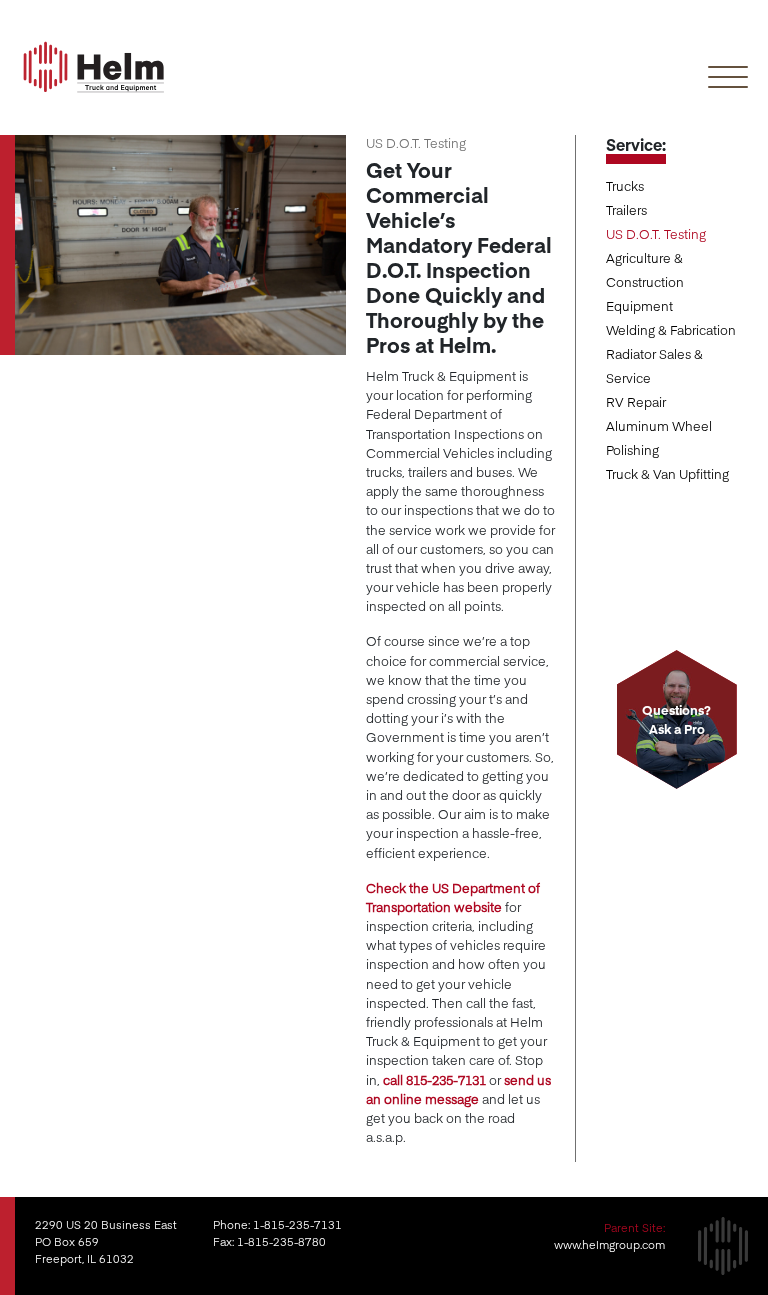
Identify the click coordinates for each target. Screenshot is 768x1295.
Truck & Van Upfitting (667, 473)
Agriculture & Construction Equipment (645, 281)
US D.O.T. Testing (656, 233)
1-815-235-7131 (297, 1224)
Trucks (625, 185)
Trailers (626, 209)
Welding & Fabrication (671, 329)
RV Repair (636, 401)
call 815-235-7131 (434, 1079)
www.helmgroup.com (609, 1244)
